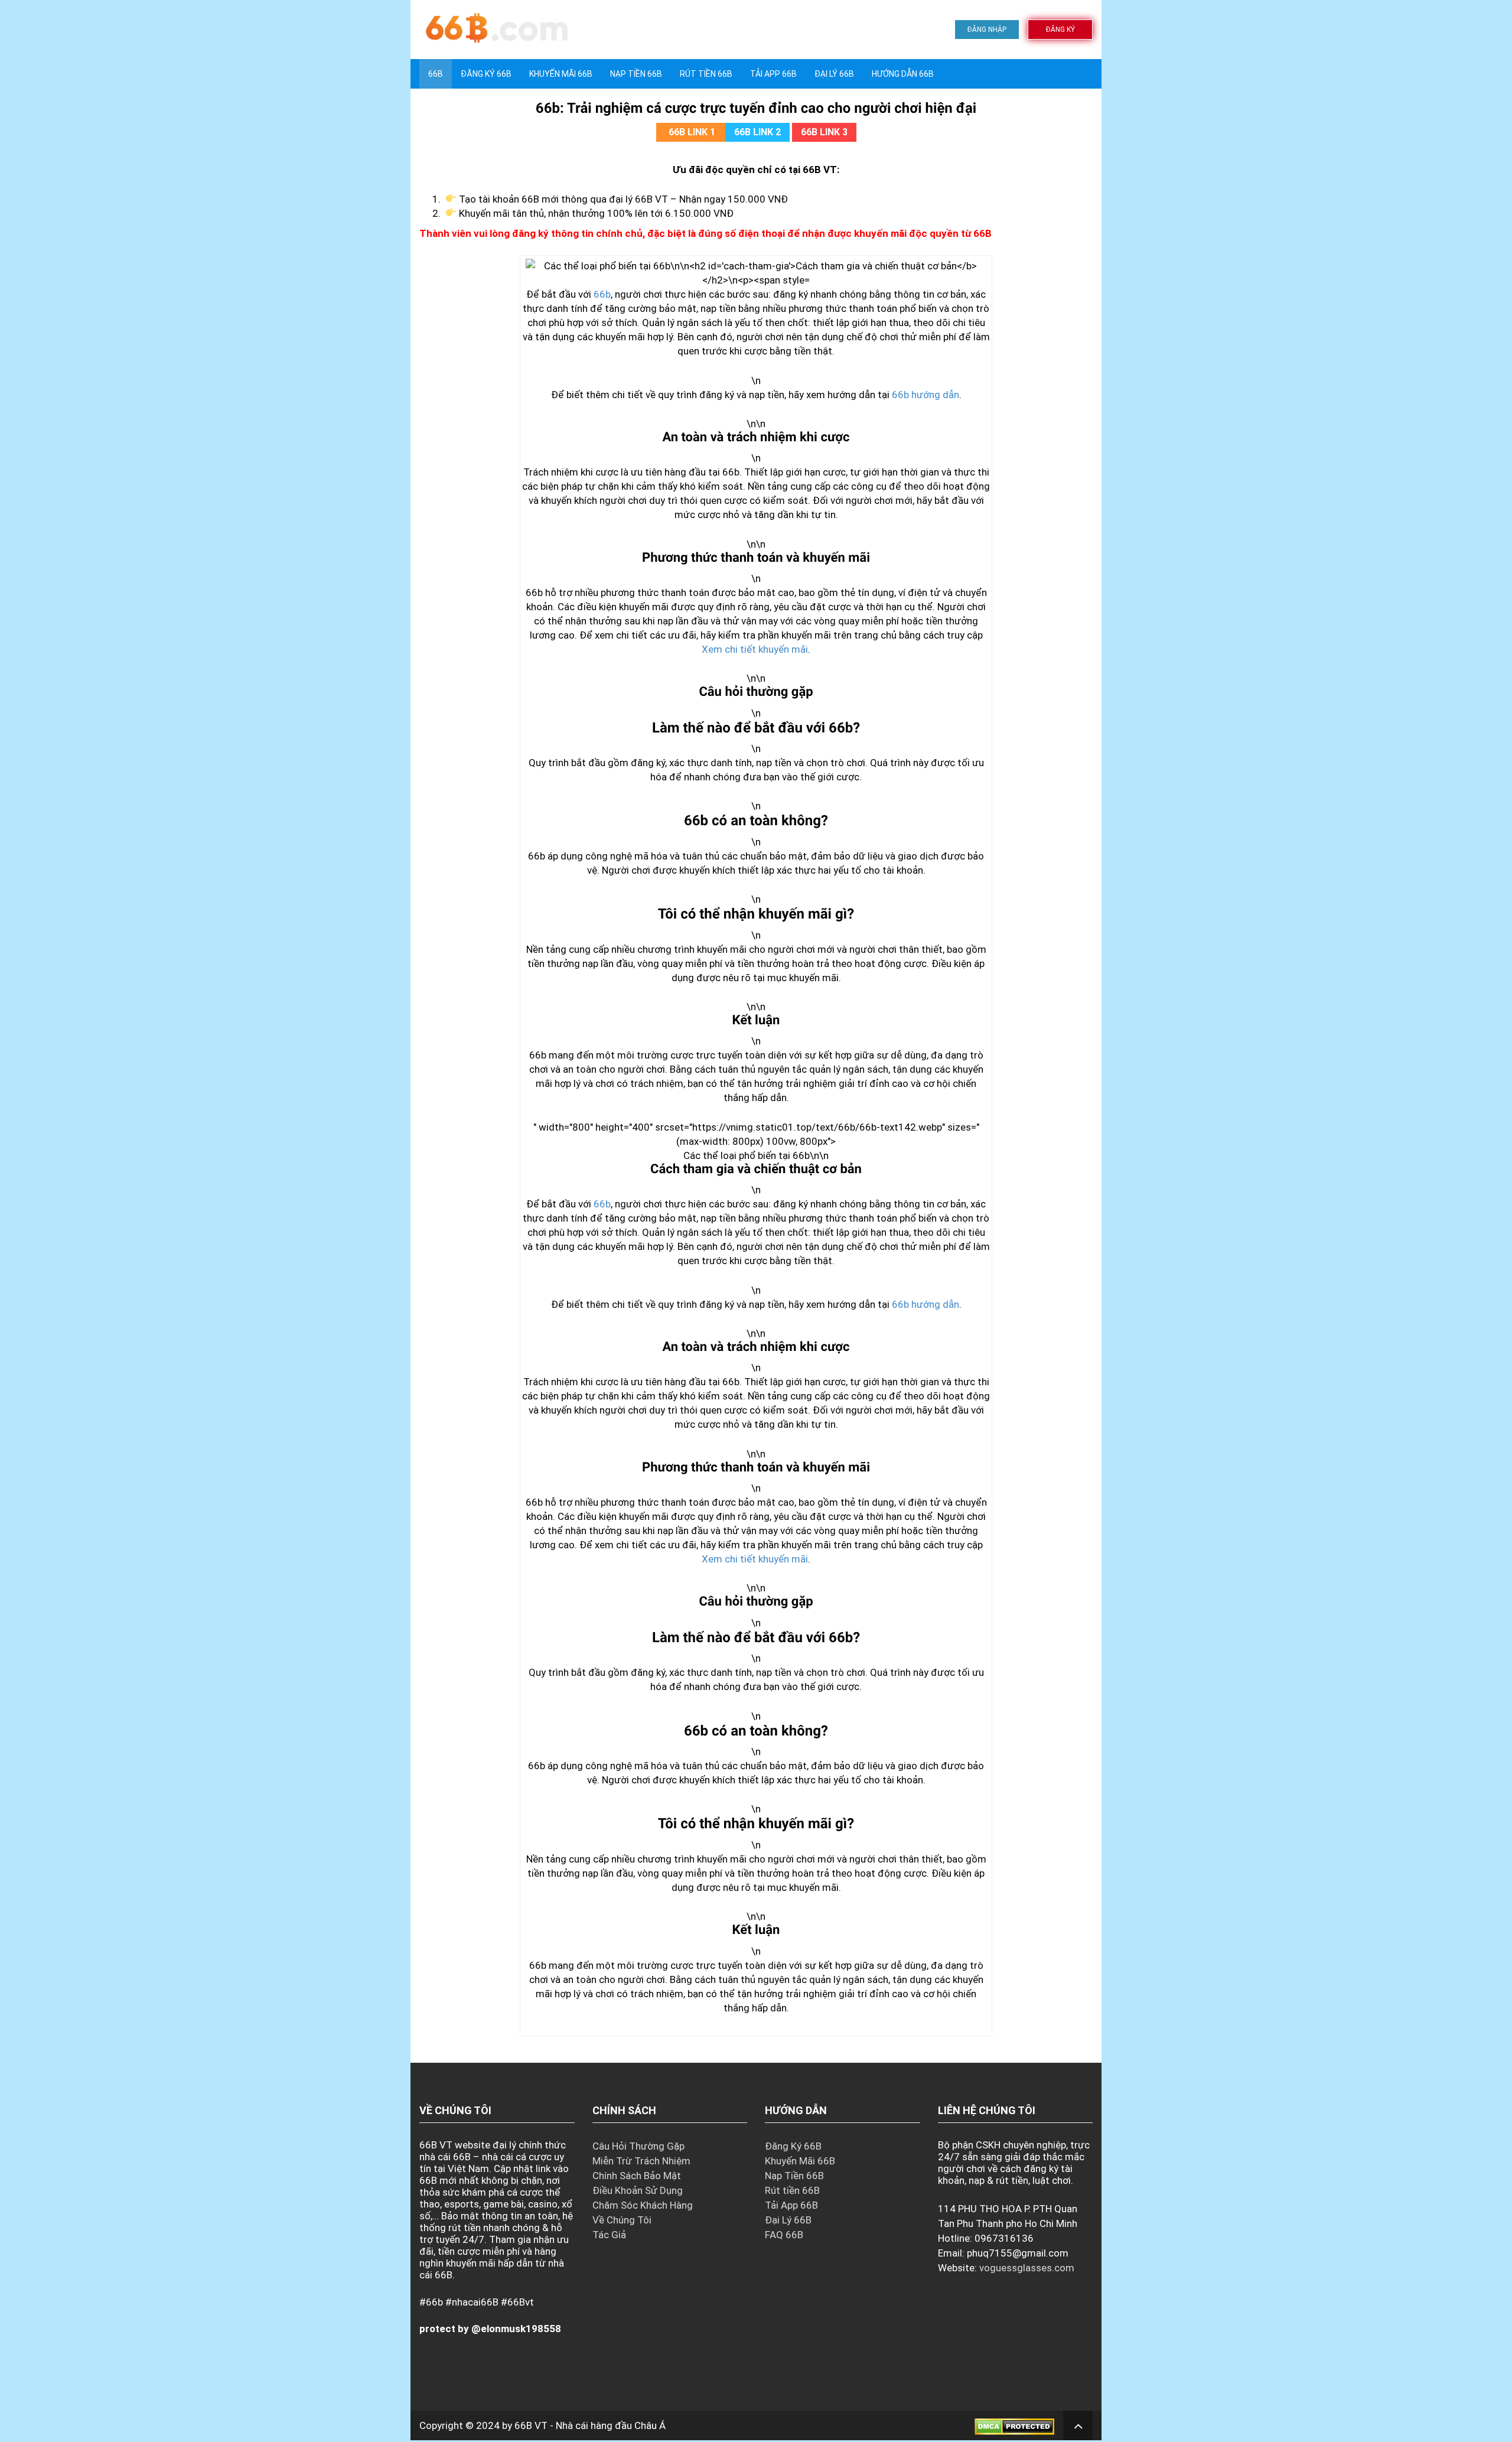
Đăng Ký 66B (486, 74)
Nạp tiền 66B (636, 74)
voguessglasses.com (1027, 2268)
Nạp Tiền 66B (794, 2176)
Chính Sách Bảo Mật (637, 2176)
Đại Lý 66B (834, 74)
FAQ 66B (784, 2235)
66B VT (531, 2425)
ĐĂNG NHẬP (987, 30)
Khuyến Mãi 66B (561, 74)
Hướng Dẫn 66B (903, 74)
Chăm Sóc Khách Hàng (643, 2205)
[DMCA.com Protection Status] (1014, 2425)
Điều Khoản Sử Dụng (638, 2190)
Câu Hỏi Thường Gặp (638, 2146)
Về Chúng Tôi (622, 2220)
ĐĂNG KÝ (1060, 30)
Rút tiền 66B (706, 74)
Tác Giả (609, 2235)
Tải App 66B (773, 74)
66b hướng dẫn (926, 395)
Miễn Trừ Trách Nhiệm (641, 2161)
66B (436, 74)
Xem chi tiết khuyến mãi (755, 649)
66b (602, 294)
